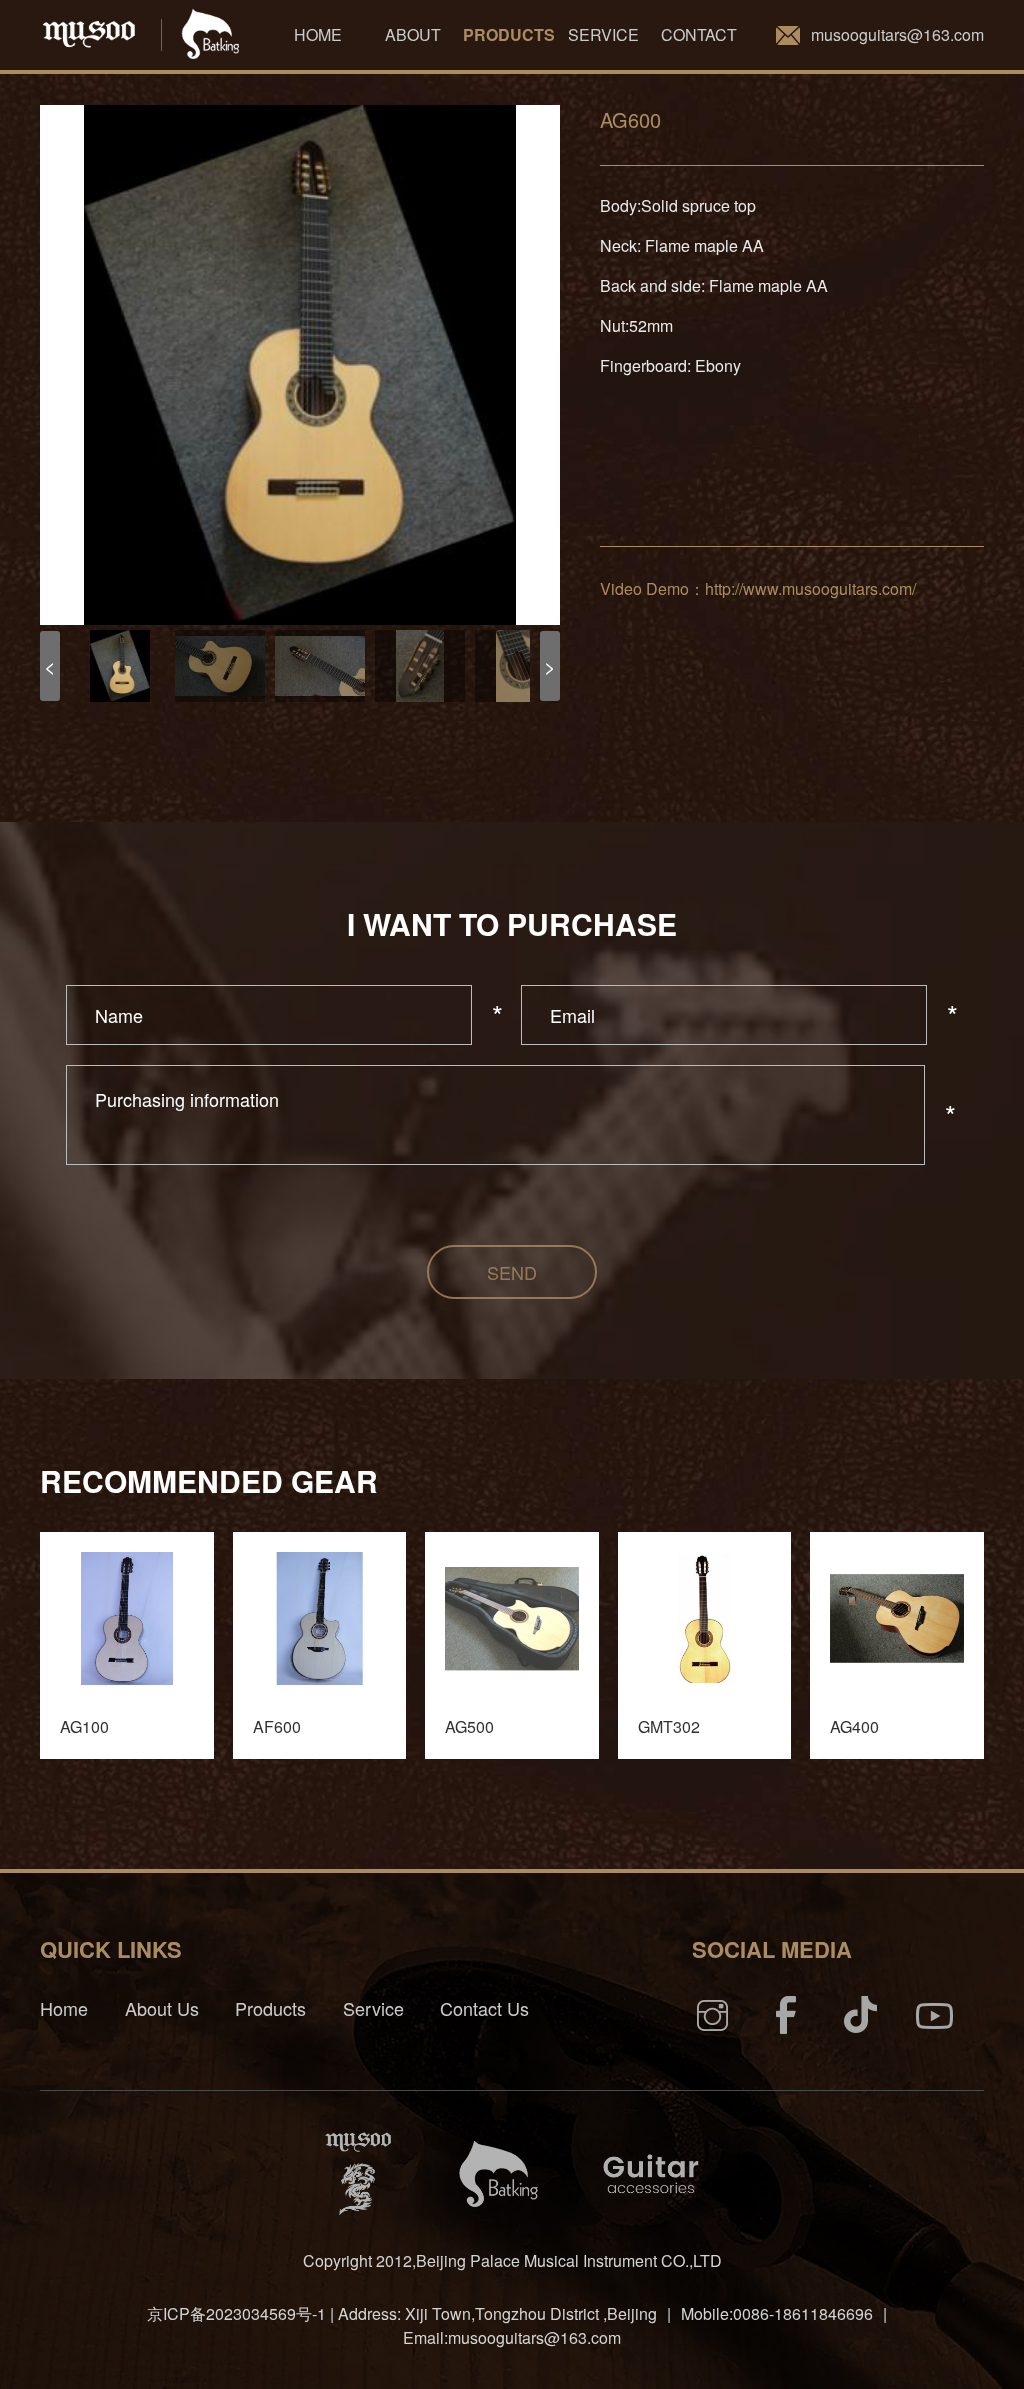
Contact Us (484, 2008)
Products (509, 34)
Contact (699, 34)
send (512, 1272)
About (413, 34)
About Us (162, 2008)
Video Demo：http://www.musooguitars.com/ (758, 588)
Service (603, 34)
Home (318, 34)
